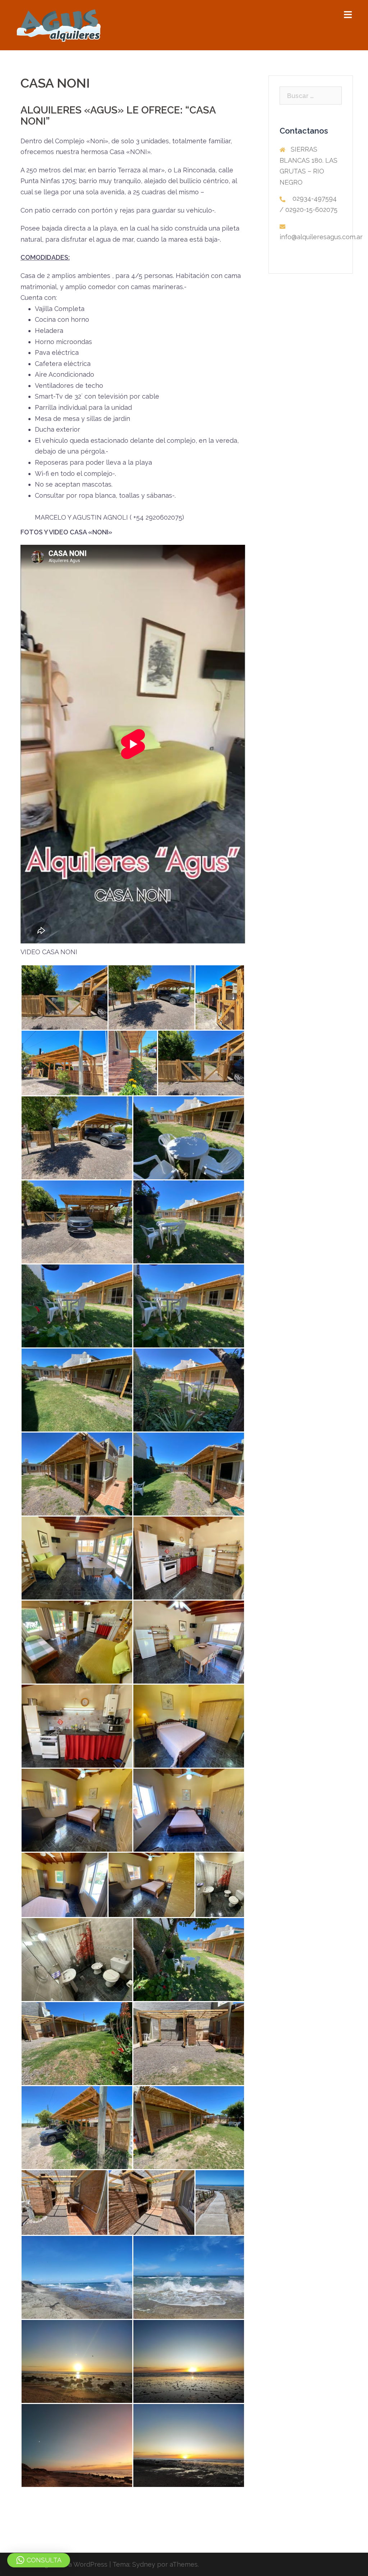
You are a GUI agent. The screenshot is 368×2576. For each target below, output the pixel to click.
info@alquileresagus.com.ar (321, 237)
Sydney (144, 2564)
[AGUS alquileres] (59, 25)
